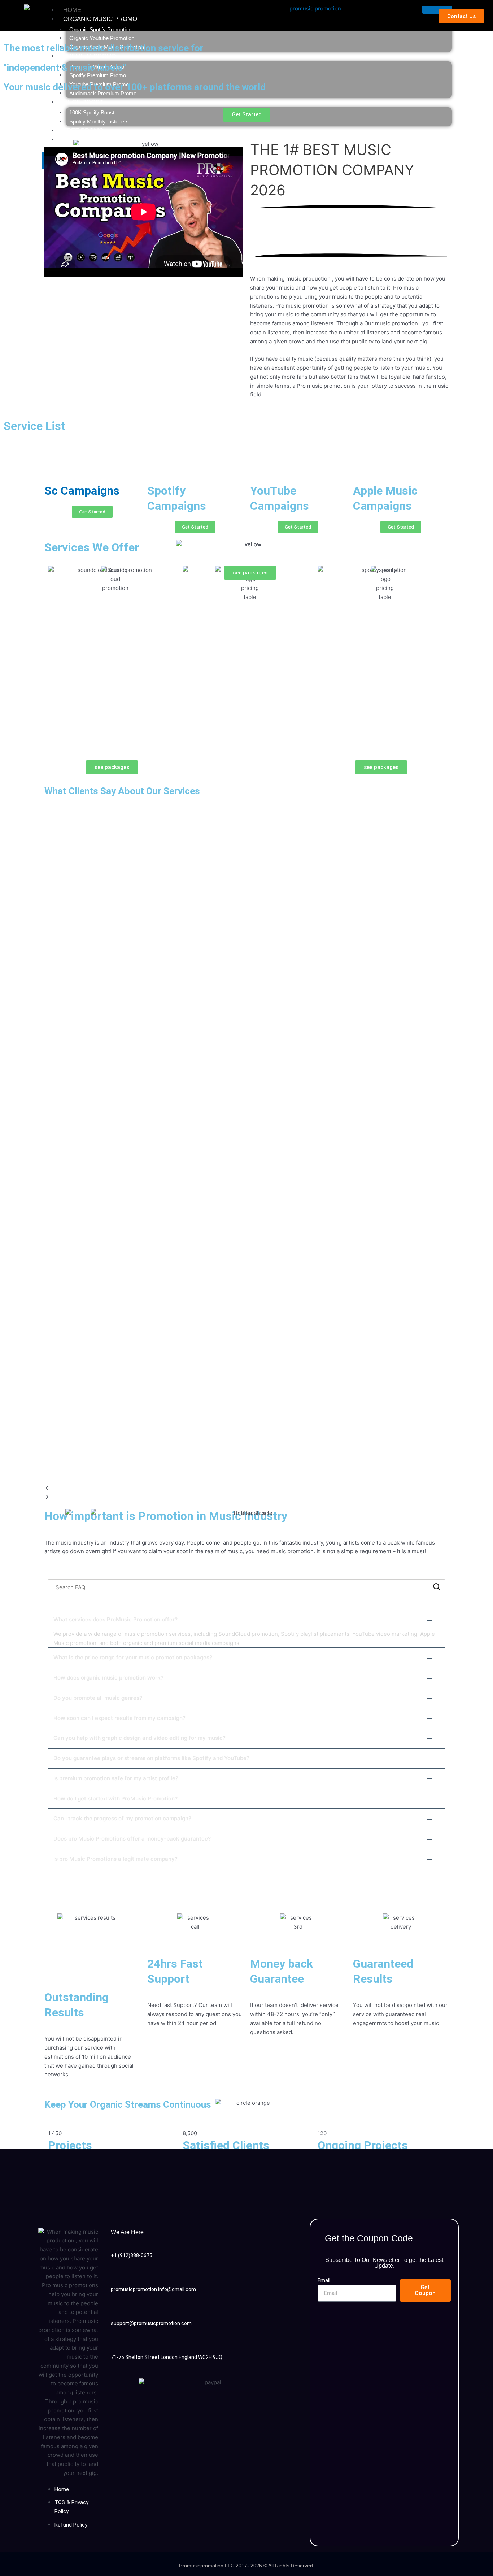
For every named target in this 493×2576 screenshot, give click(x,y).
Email (324, 2280)
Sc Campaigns (82, 491)
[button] (247, 1488)
